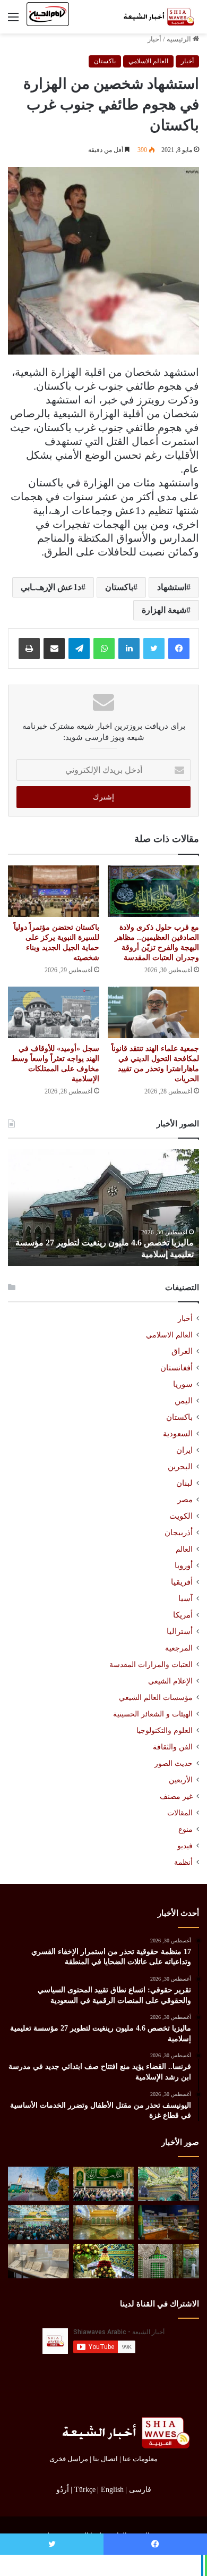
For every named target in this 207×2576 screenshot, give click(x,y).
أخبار (154, 39)
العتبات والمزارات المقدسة (151, 1664)
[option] (103, 1208)
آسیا (186, 1598)
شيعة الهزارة (164, 610)
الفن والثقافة (173, 1747)
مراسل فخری (69, 2459)
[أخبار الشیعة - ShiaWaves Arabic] (157, 17)
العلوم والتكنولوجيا (165, 1730)
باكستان (105, 61)
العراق (182, 1351)
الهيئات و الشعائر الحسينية (153, 1714)
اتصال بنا (105, 2459)
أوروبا (184, 1565)
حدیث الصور (174, 1763)
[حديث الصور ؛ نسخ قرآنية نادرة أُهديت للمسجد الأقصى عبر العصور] (38, 2261)
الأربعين (181, 1780)
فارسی (140, 2490)
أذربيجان (179, 1533)
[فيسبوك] (179, 649)
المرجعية (179, 1648)
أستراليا (180, 1631)
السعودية (178, 1434)
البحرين (180, 1467)
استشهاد (172, 587)
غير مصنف (176, 1796)
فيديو (185, 1846)
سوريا (183, 1384)
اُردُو (63, 2490)
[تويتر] (154, 649)
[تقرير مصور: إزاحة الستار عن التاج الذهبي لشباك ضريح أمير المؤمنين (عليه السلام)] (104, 2222)
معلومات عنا (140, 2459)
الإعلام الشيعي (170, 1681)
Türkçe (85, 2490)
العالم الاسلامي (148, 61)
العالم (184, 1549)
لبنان (184, 1483)
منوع (186, 1829)
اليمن (184, 1401)
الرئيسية (180, 39)
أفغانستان (176, 1368)
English (112, 2490)
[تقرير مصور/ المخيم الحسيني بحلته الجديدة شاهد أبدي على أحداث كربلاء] (169, 2261)
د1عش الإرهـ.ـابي (51, 587)
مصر (185, 1500)
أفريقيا (182, 1582)
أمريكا (183, 1615)
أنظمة (183, 1862)
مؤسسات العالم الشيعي (156, 1697)
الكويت (181, 1516)
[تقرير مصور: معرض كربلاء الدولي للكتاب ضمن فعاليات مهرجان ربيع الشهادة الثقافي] (169, 2222)
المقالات (180, 1813)
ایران (184, 1450)
